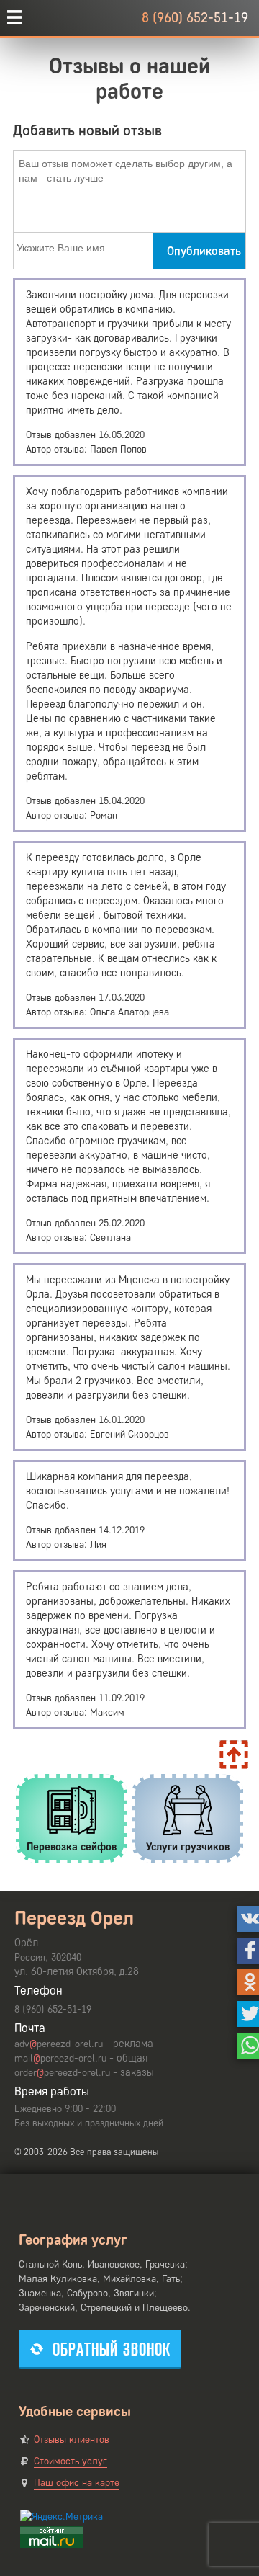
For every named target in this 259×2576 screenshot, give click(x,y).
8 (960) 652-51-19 (195, 18)
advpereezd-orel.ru (59, 2044)
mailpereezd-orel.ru (60, 2058)
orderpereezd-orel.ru (62, 2073)
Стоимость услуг (71, 2461)
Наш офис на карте (77, 2483)
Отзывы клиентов (72, 2439)
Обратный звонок (112, 2349)
